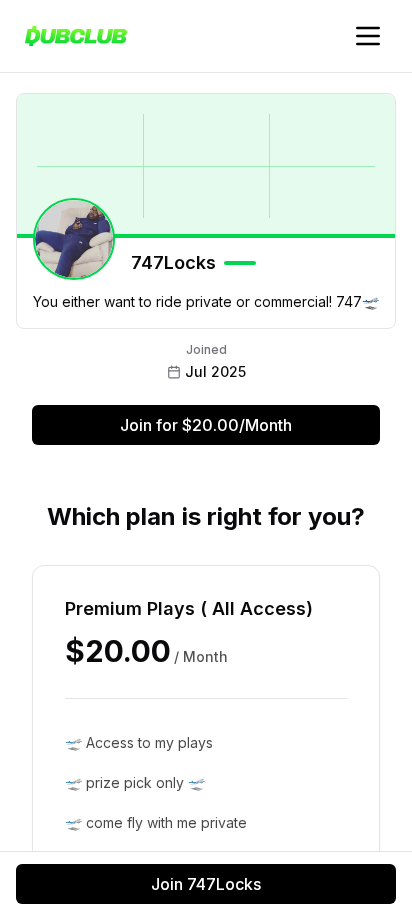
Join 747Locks (206, 884)
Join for (206, 425)
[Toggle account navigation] (368, 36)
